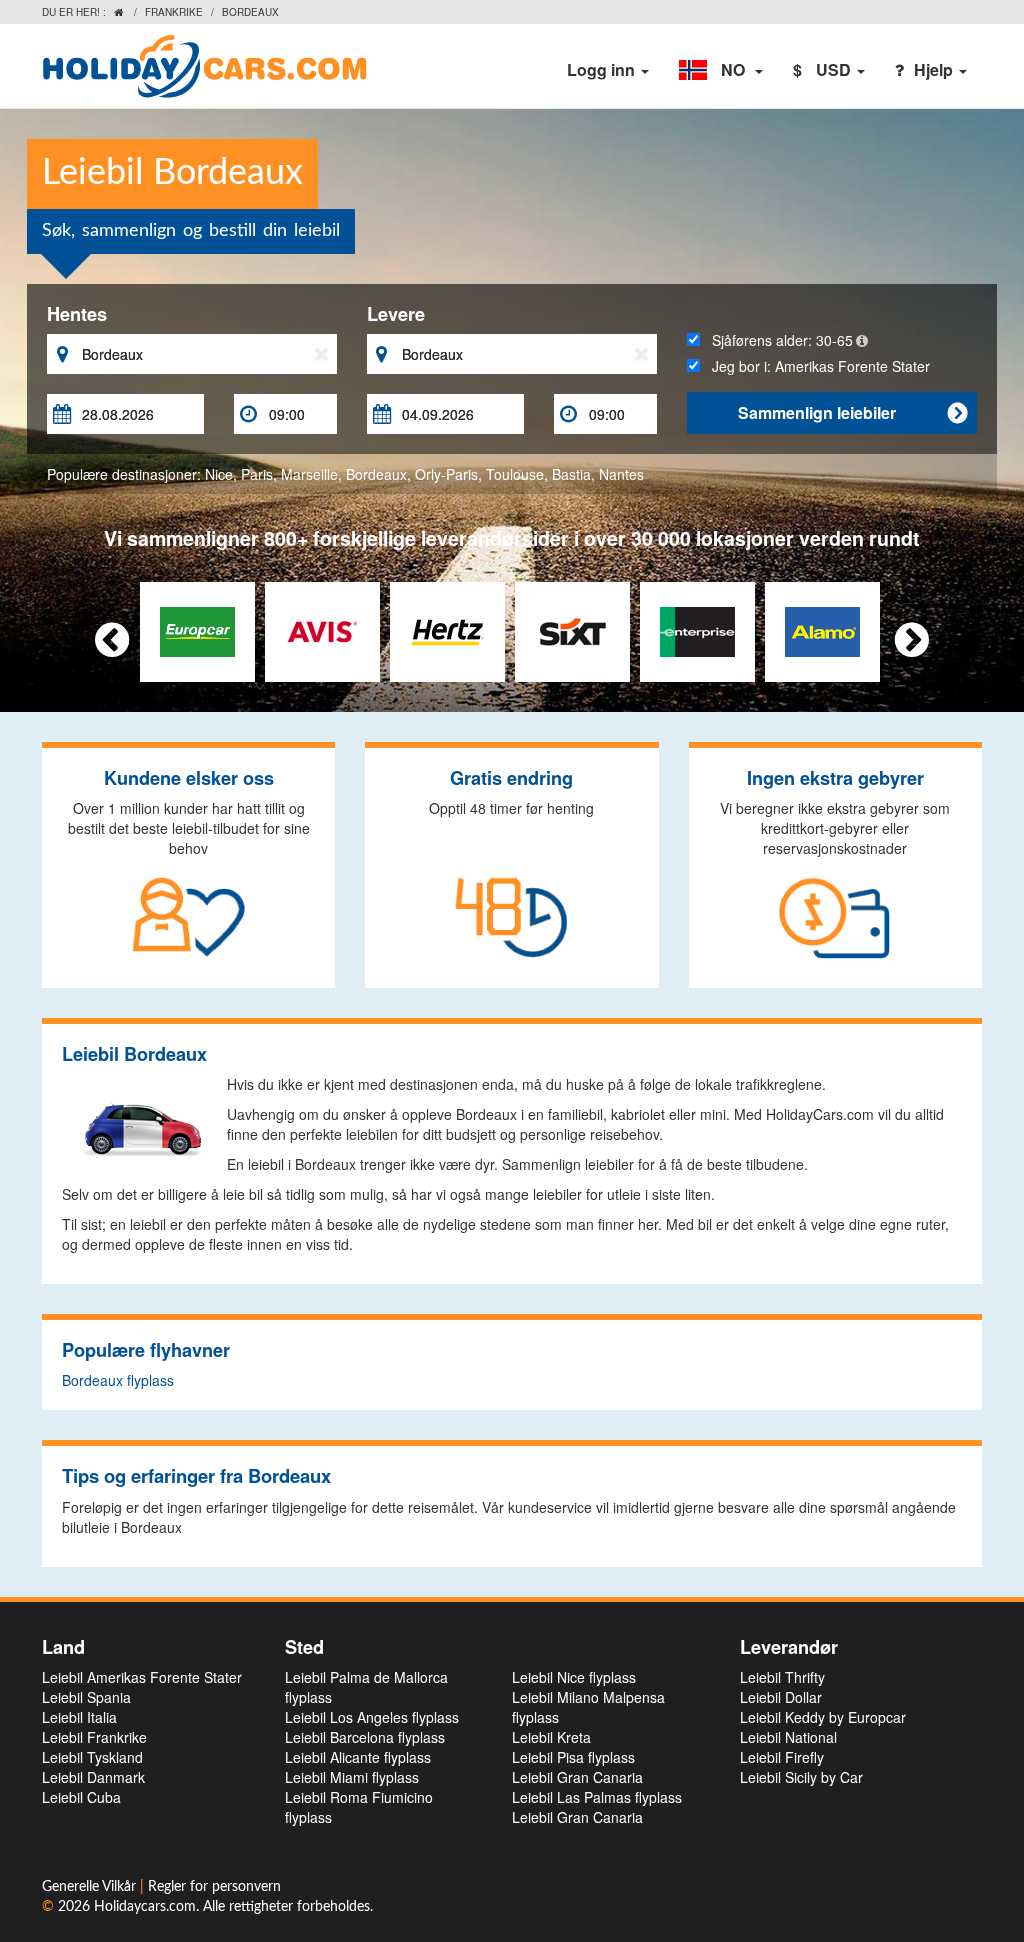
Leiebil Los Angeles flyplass (372, 1717)
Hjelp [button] (935, 69)
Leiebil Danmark (93, 1777)
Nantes (621, 474)
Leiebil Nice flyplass (574, 1677)
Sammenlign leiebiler (852, 412)
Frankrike (174, 12)
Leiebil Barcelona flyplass (365, 1737)
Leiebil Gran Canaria (577, 1777)
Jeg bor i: (815, 366)
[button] (721, 70)
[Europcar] (197, 630)
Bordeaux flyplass (118, 1380)
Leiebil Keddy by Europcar (823, 1717)
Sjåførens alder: (776, 340)
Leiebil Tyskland (92, 1757)
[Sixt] (572, 630)
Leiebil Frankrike (94, 1737)
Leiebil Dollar (781, 1697)
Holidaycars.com (145, 1907)
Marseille (309, 474)
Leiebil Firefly (782, 1757)
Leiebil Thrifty (782, 1677)
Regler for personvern (214, 1887)
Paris (257, 474)
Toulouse (515, 474)
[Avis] (322, 630)
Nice (219, 474)
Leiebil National (788, 1737)
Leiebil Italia (79, 1717)
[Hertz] (447, 630)
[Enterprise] (697, 630)
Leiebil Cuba (81, 1797)
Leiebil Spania (86, 1697)
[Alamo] (822, 630)
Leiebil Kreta (551, 1737)
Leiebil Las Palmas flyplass (597, 1797)
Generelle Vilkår (91, 1887)
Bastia (571, 474)
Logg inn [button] (603, 69)
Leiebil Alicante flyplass (358, 1757)
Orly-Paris (446, 474)
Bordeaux (376, 474)
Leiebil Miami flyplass (352, 1777)
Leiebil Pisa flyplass (573, 1757)
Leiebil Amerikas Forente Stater (142, 1677)
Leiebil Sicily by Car (801, 1777)
